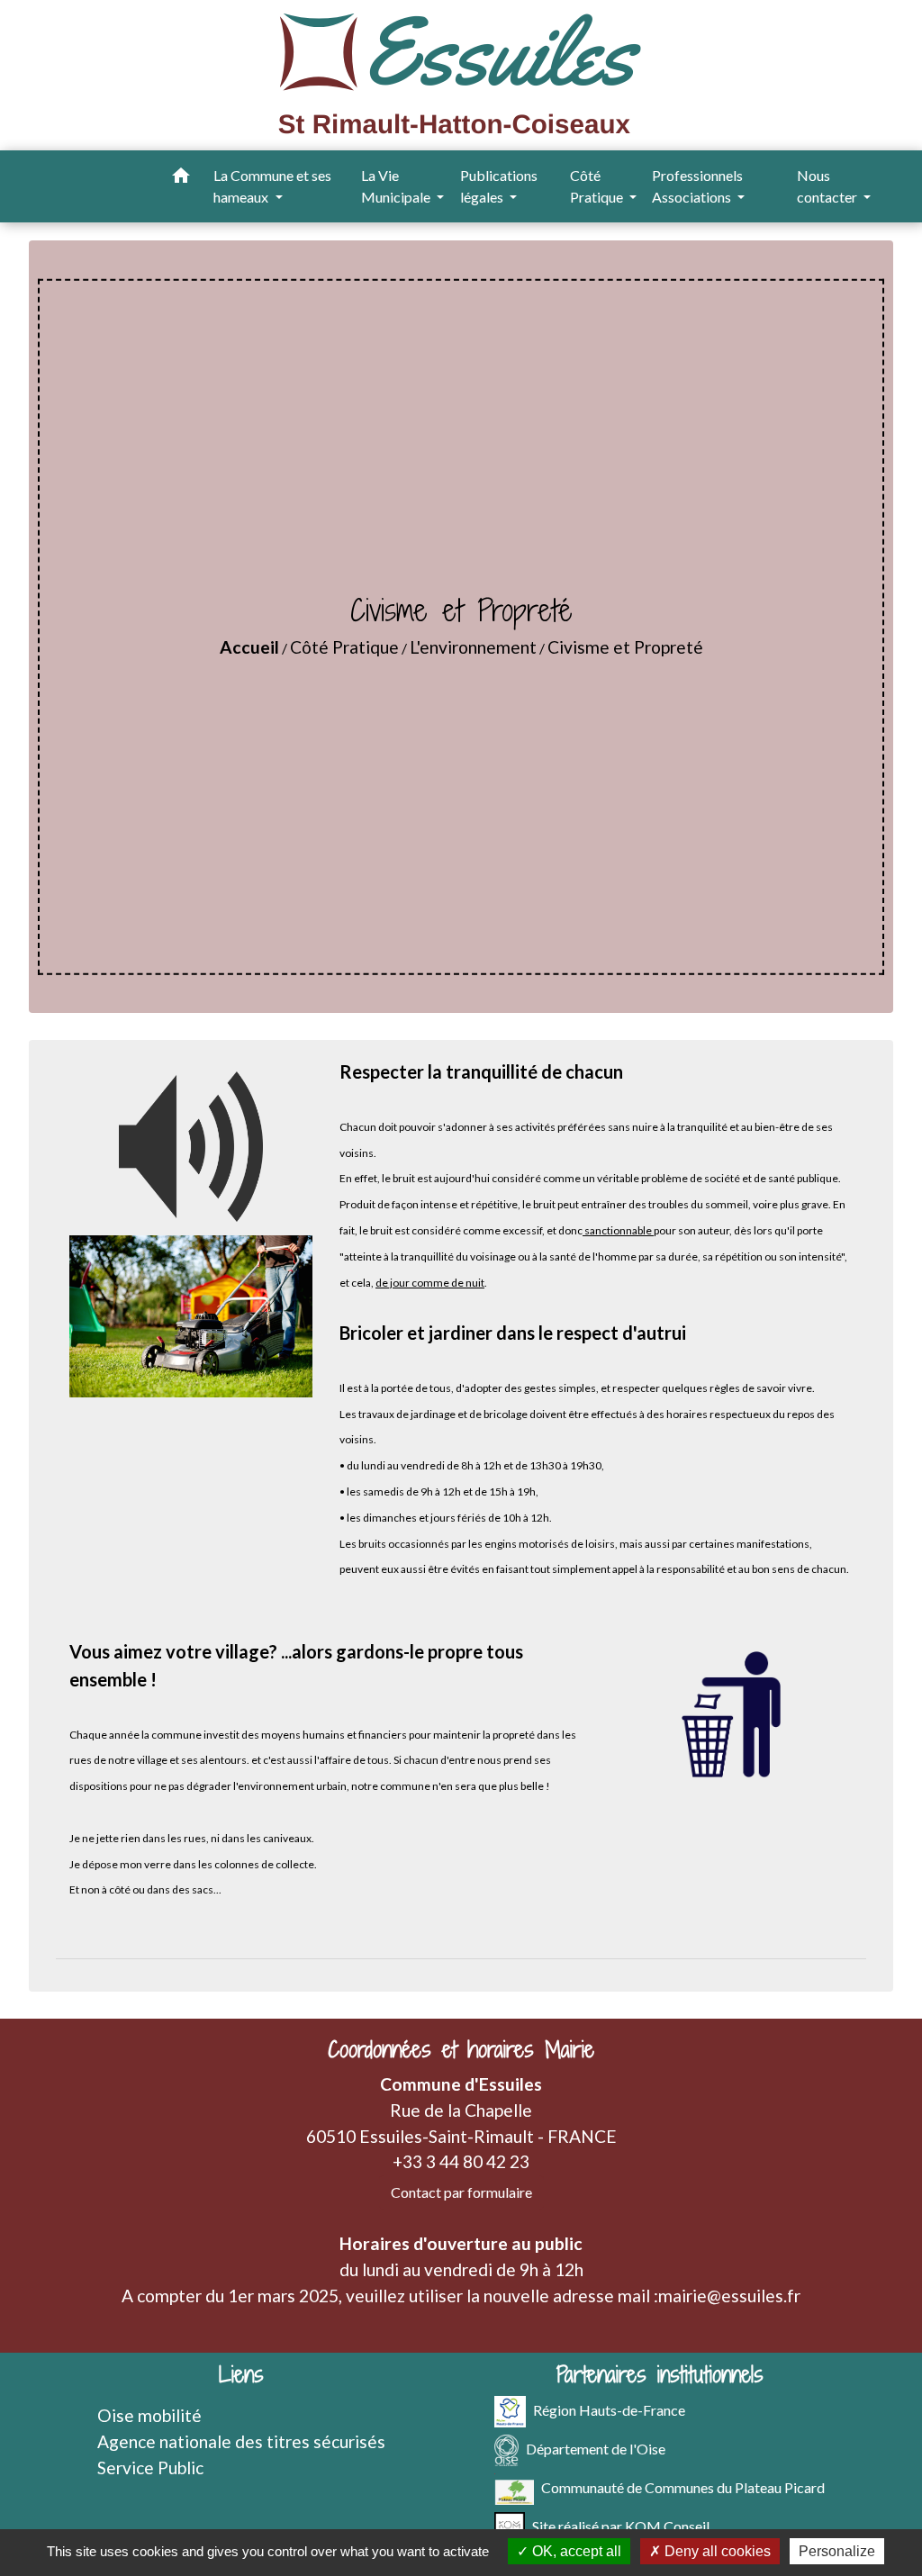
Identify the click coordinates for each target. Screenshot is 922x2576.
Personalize (837, 2551)
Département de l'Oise (596, 2449)
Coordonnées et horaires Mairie (461, 2050)
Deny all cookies (716, 2551)
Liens (241, 2375)
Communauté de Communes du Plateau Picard (683, 2487)
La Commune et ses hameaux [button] (272, 186)
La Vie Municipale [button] (397, 186)
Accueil (249, 647)
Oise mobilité (149, 2415)
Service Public (150, 2468)
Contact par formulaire (461, 2192)
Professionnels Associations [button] (697, 186)
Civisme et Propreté (625, 647)
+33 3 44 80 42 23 (461, 2161)
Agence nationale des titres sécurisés (241, 2441)
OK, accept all (575, 2551)
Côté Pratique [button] (598, 186)
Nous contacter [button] (828, 186)
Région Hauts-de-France (609, 2410)
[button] (181, 178)
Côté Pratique (344, 647)
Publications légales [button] (499, 186)
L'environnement (473, 647)
